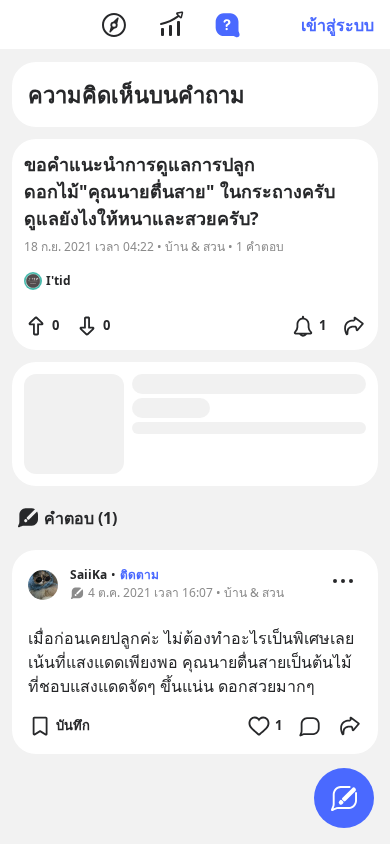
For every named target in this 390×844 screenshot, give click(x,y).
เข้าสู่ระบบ (337, 25)
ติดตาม (139, 574)
